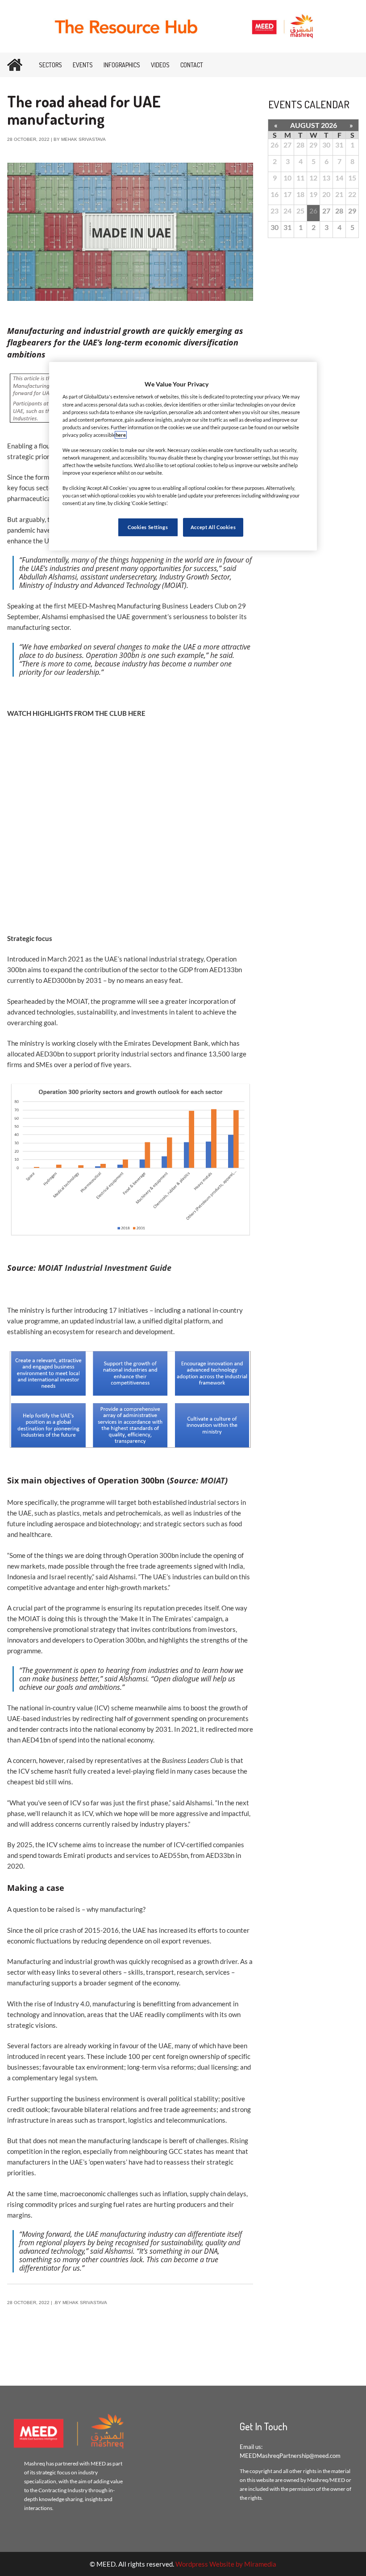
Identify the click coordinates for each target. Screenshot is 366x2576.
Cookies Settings (148, 527)
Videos (160, 65)
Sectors (50, 65)
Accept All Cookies (213, 527)
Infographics (122, 65)
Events (83, 65)
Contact (192, 65)
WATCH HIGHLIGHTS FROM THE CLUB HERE (76, 713)
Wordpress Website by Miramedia (226, 2564)
